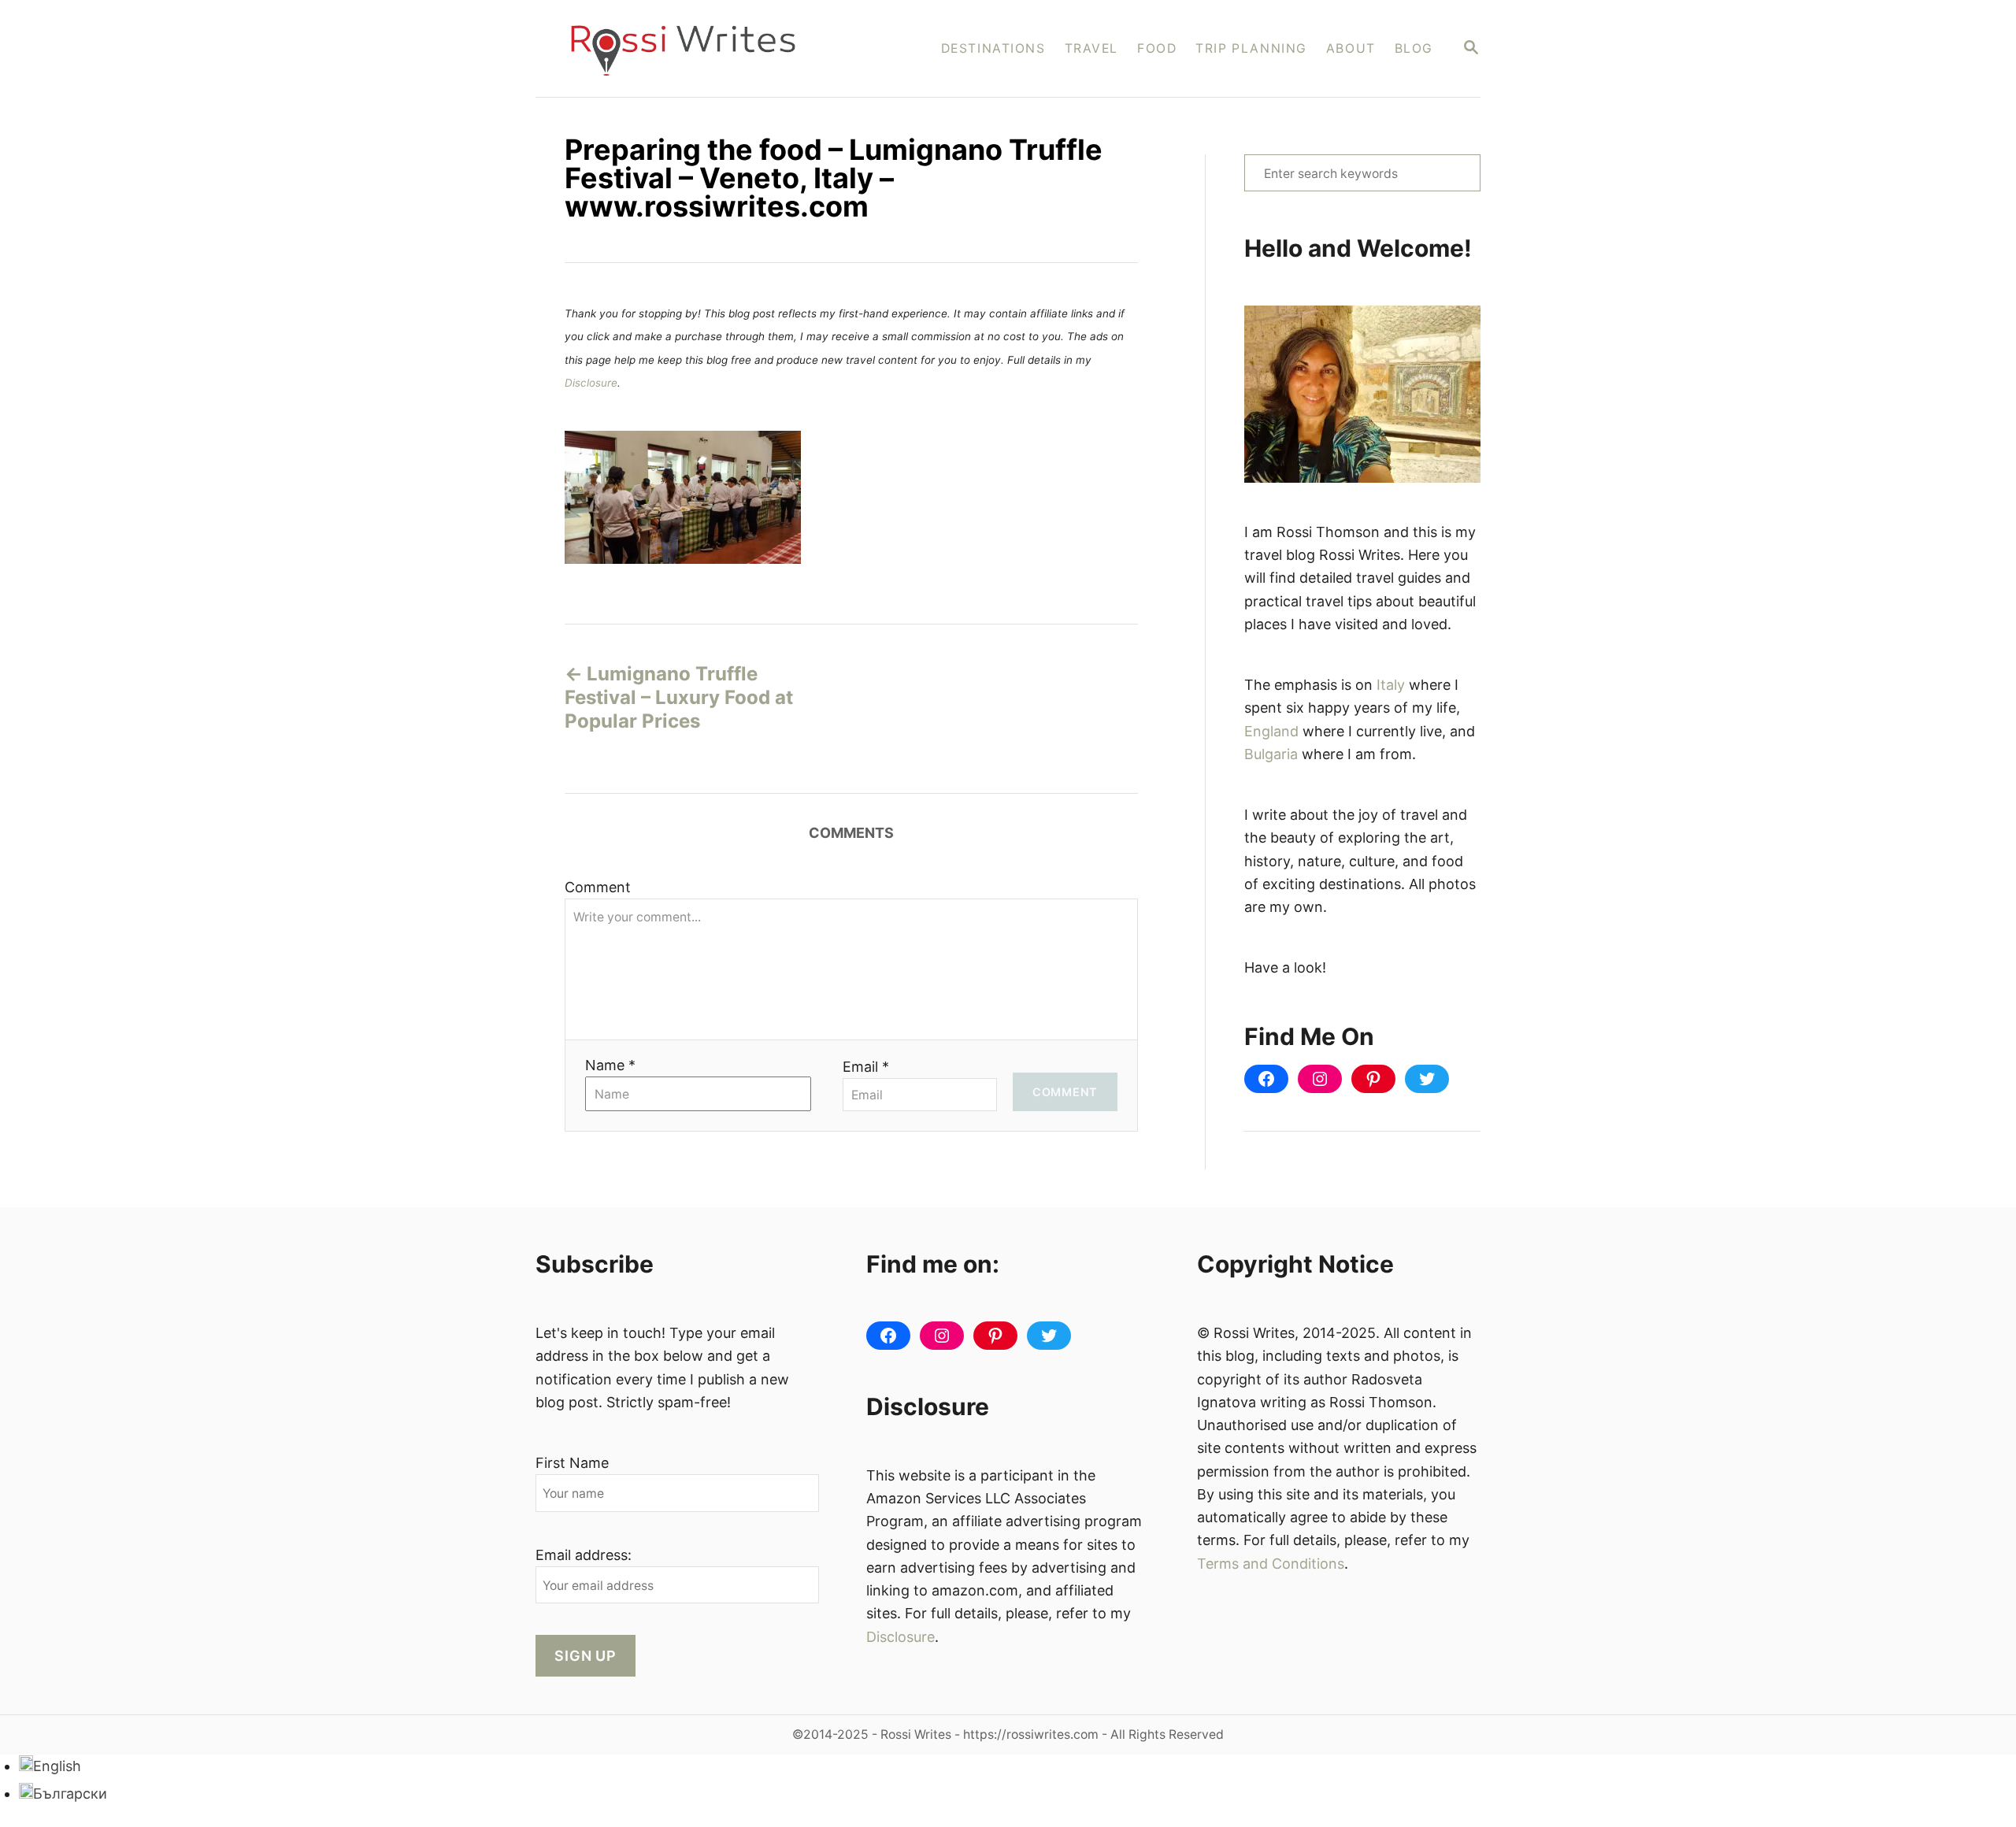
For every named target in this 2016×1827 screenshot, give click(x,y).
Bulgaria (1271, 754)
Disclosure (591, 383)
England (1271, 731)
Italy (1391, 685)
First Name (572, 1463)
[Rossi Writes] (693, 48)
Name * (610, 1065)
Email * (866, 1067)
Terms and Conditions (1271, 1564)
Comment (598, 887)
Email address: (584, 1555)
